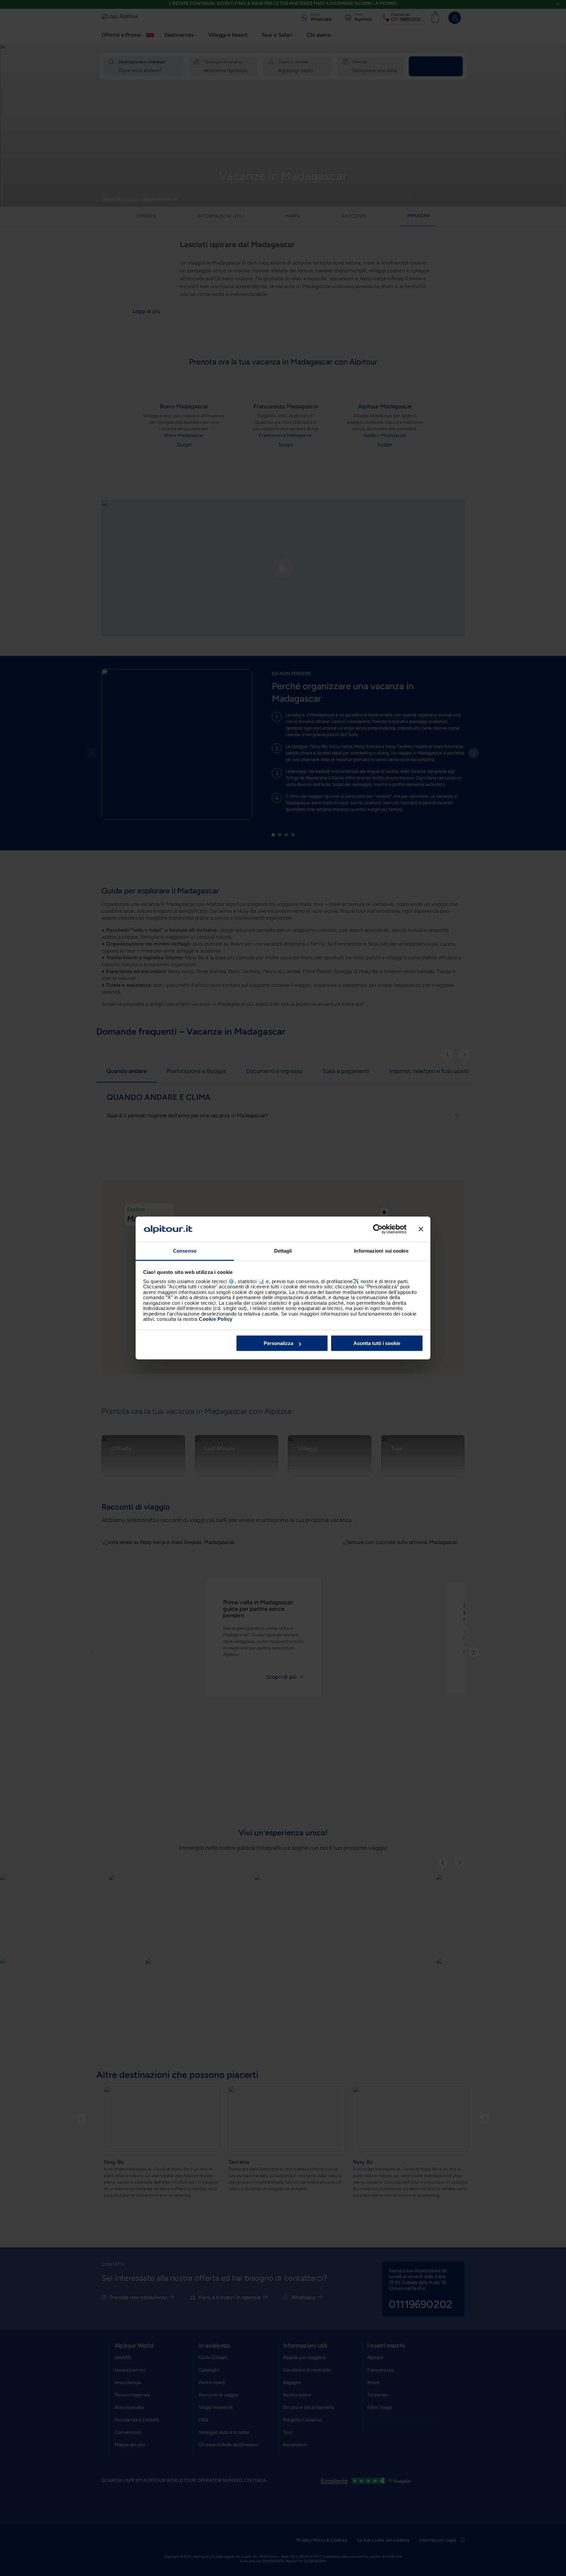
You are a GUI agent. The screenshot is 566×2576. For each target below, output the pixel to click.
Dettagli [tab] (283, 1251)
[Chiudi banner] (421, 1229)
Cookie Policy (216, 1319)
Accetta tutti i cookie (377, 1343)
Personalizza (278, 1343)
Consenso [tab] (185, 1251)
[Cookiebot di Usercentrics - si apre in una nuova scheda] (378, 1229)
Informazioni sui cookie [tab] (381, 1251)
